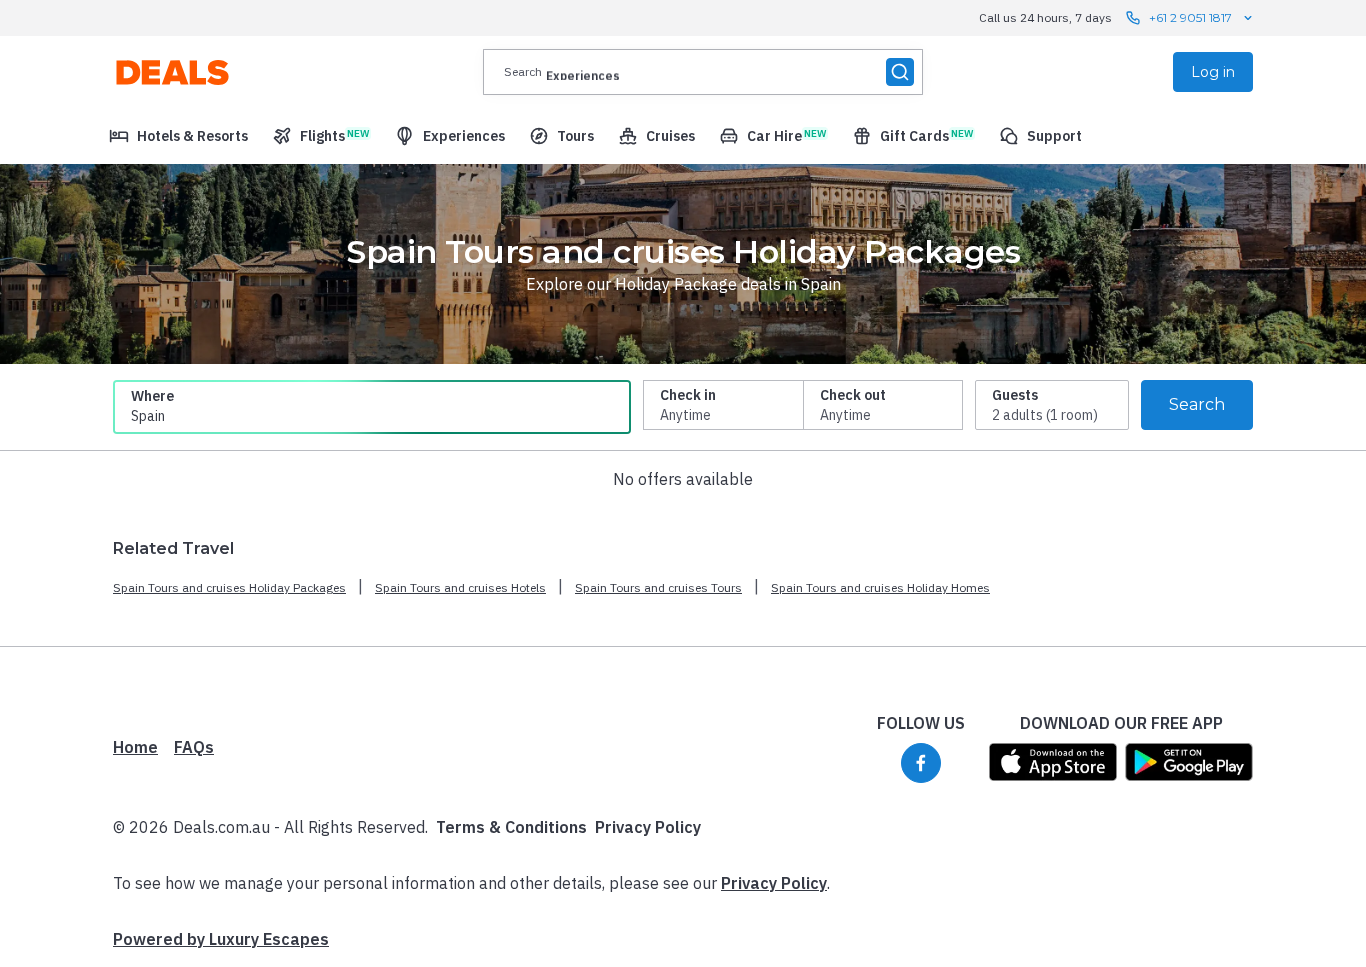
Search (1197, 404)
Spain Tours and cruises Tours (658, 587)
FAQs (194, 747)
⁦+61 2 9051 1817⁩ (1190, 17)
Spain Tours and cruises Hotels (460, 587)
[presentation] (703, 72)
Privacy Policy (648, 827)
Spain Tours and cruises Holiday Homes (880, 587)
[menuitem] (178, 136)
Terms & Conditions (511, 827)
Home (135, 747)
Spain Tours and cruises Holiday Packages (229, 587)
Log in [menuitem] (1213, 72)
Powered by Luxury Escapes (221, 939)
